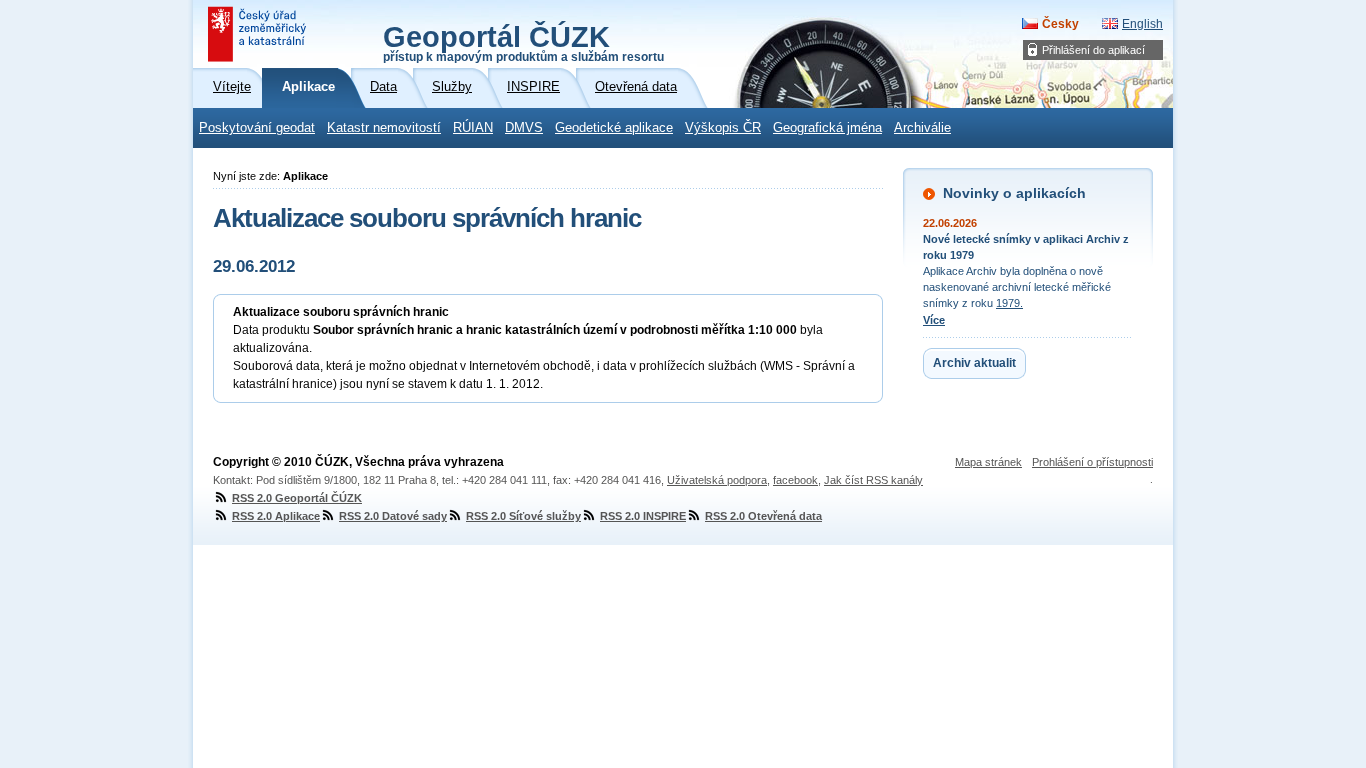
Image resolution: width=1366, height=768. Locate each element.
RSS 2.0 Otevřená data (763, 516)
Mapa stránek (988, 462)
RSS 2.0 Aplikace (276, 516)
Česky (1060, 24)
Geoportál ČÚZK (523, 42)
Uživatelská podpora (717, 480)
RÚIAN (473, 128)
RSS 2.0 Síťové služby (523, 516)
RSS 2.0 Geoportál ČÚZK (297, 498)
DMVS (524, 128)
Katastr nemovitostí (384, 128)
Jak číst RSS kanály (873, 480)
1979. (1009, 303)
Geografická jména (827, 128)
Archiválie (922, 128)
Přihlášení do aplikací (1093, 50)
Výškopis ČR (723, 128)
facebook (795, 480)
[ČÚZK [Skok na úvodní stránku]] (259, 34)
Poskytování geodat (257, 128)
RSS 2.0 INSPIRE (643, 516)
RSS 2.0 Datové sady (393, 516)
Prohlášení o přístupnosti (1092, 462)
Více (934, 320)
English (1142, 24)
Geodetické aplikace (614, 128)
